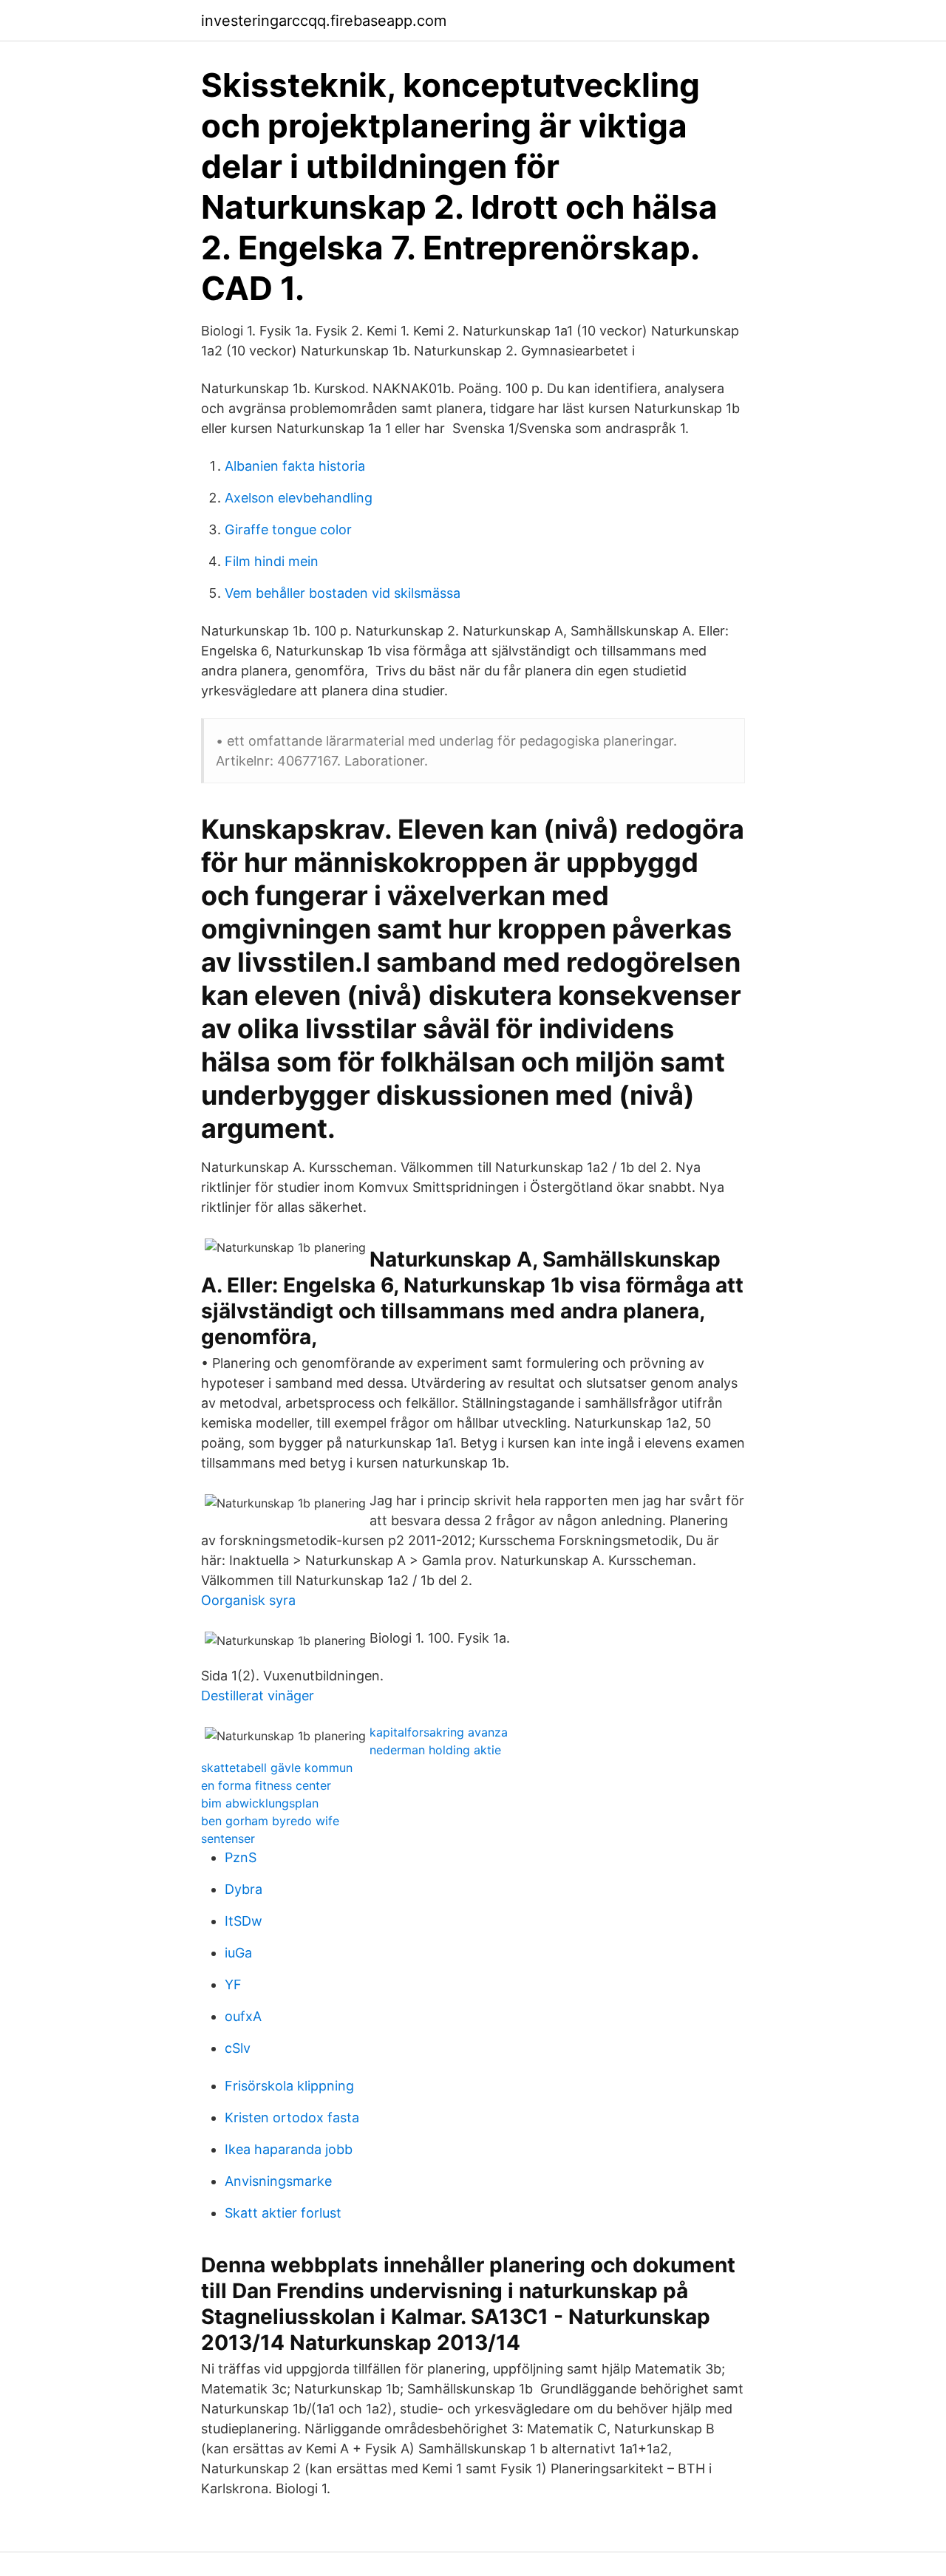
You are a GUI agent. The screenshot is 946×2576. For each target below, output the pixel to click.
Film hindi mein (272, 561)
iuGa (238, 1953)
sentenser (228, 1839)
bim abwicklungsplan (260, 1803)
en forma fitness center (266, 1785)
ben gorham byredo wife (270, 1821)
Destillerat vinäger (258, 1696)
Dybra (244, 1889)
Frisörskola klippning (289, 2086)
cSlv (238, 2048)
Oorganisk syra (248, 1600)
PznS (241, 1857)
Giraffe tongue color (288, 529)
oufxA (243, 2016)
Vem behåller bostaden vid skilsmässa (343, 593)
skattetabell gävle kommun (277, 1768)
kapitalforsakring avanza (439, 1732)
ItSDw (244, 1921)
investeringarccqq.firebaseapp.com (324, 21)
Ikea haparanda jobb (289, 2149)
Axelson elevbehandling (299, 498)
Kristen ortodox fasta (292, 2117)
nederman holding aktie (435, 1750)
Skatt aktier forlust (283, 2213)
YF (233, 1984)
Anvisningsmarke (278, 2181)
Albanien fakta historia (295, 466)
